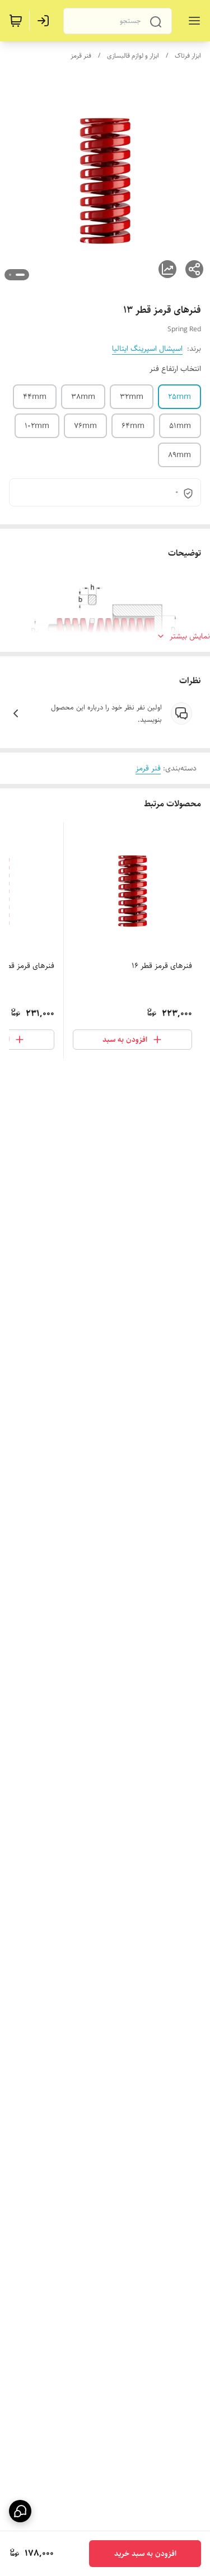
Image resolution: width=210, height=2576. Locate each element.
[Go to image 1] (20, 275)
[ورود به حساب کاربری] (45, 21)
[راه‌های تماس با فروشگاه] (20, 2511)
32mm (132, 397)
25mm (179, 397)
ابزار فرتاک (188, 56)
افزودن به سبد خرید (145, 2554)
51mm (180, 426)
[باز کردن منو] (192, 21)
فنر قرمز (81, 56)
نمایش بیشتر (190, 636)
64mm (133, 426)
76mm (85, 426)
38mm (83, 397)
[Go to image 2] (10, 275)
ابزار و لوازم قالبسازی (133, 56)
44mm (35, 397)
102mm (37, 426)
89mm (179, 455)
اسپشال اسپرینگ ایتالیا (147, 349)
